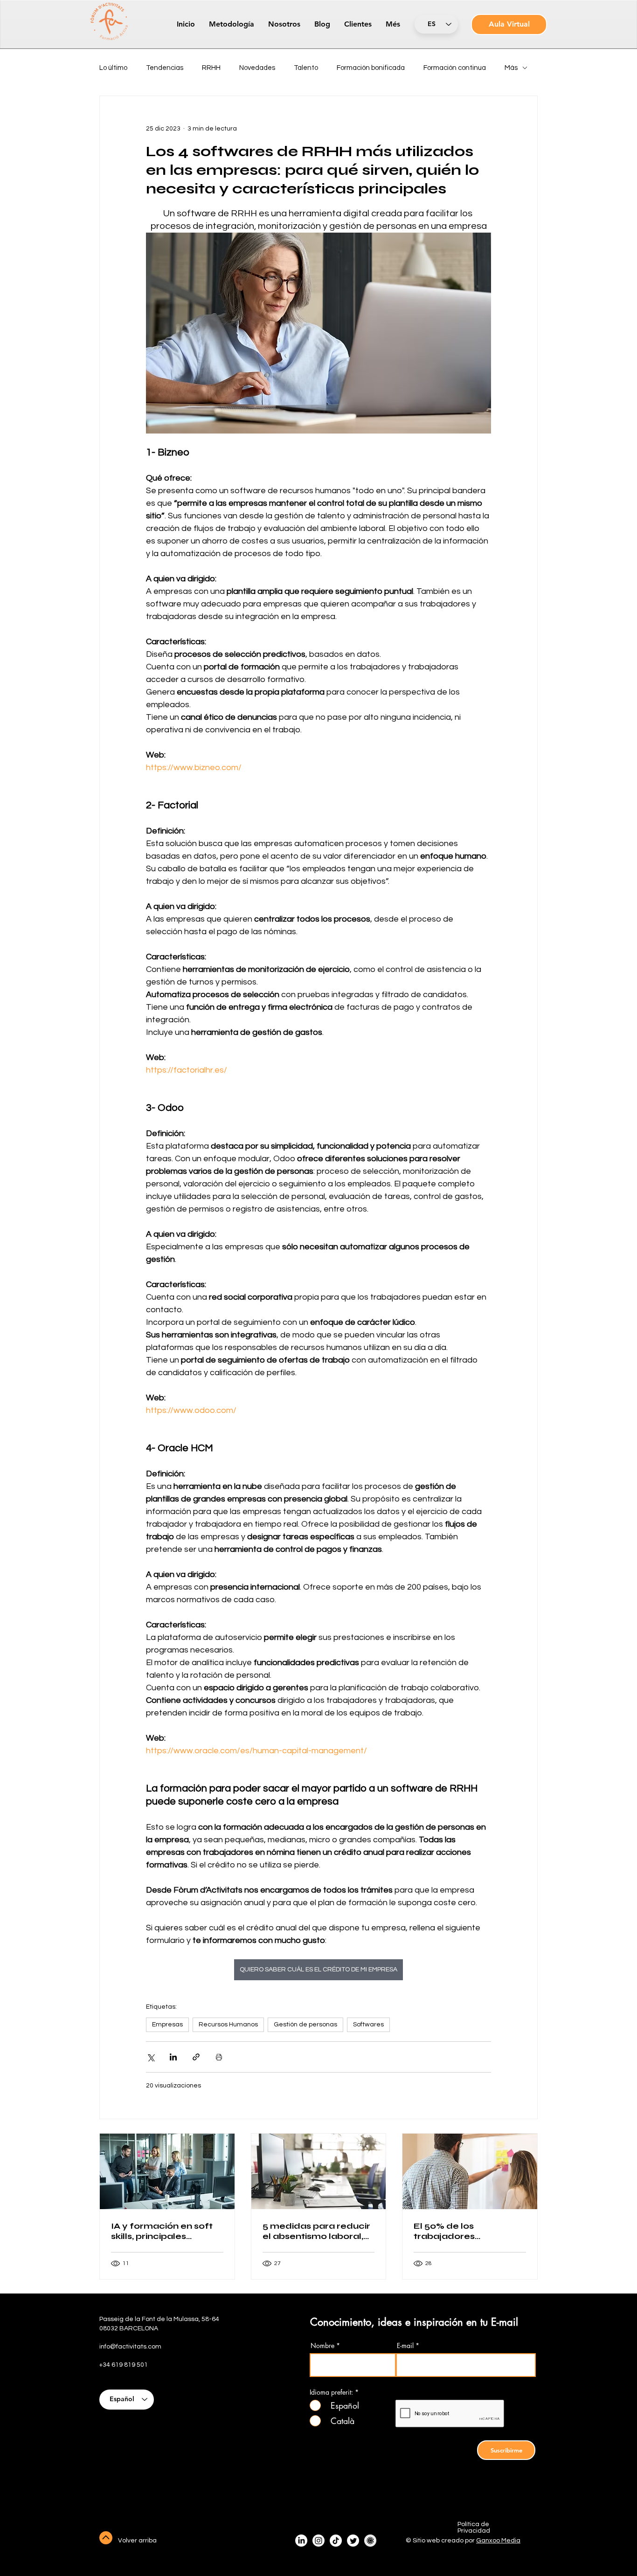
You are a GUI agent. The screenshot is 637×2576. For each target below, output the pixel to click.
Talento (306, 68)
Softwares (368, 2025)
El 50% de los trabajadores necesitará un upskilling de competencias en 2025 (467, 2231)
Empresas (167, 2025)
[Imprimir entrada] (219, 2057)
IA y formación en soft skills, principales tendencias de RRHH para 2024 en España (162, 2231)
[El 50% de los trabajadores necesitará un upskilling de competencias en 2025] (470, 2171)
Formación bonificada (371, 68)
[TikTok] (336, 2541)
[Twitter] (353, 2541)
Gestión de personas (305, 2025)
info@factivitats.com (130, 2347)
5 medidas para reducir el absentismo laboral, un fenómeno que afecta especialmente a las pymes (318, 2231)
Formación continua (455, 68)
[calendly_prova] (370, 2541)
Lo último (113, 68)
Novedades (257, 68)
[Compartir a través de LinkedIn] (173, 2057)
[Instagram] (318, 2541)
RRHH (211, 68)
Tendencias (165, 68)
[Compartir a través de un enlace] (196, 2057)
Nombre (322, 2346)
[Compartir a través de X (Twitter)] (150, 2057)
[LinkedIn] (301, 2541)
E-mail (405, 2346)
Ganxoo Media (498, 2541)
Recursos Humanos (228, 2025)
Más (511, 68)
